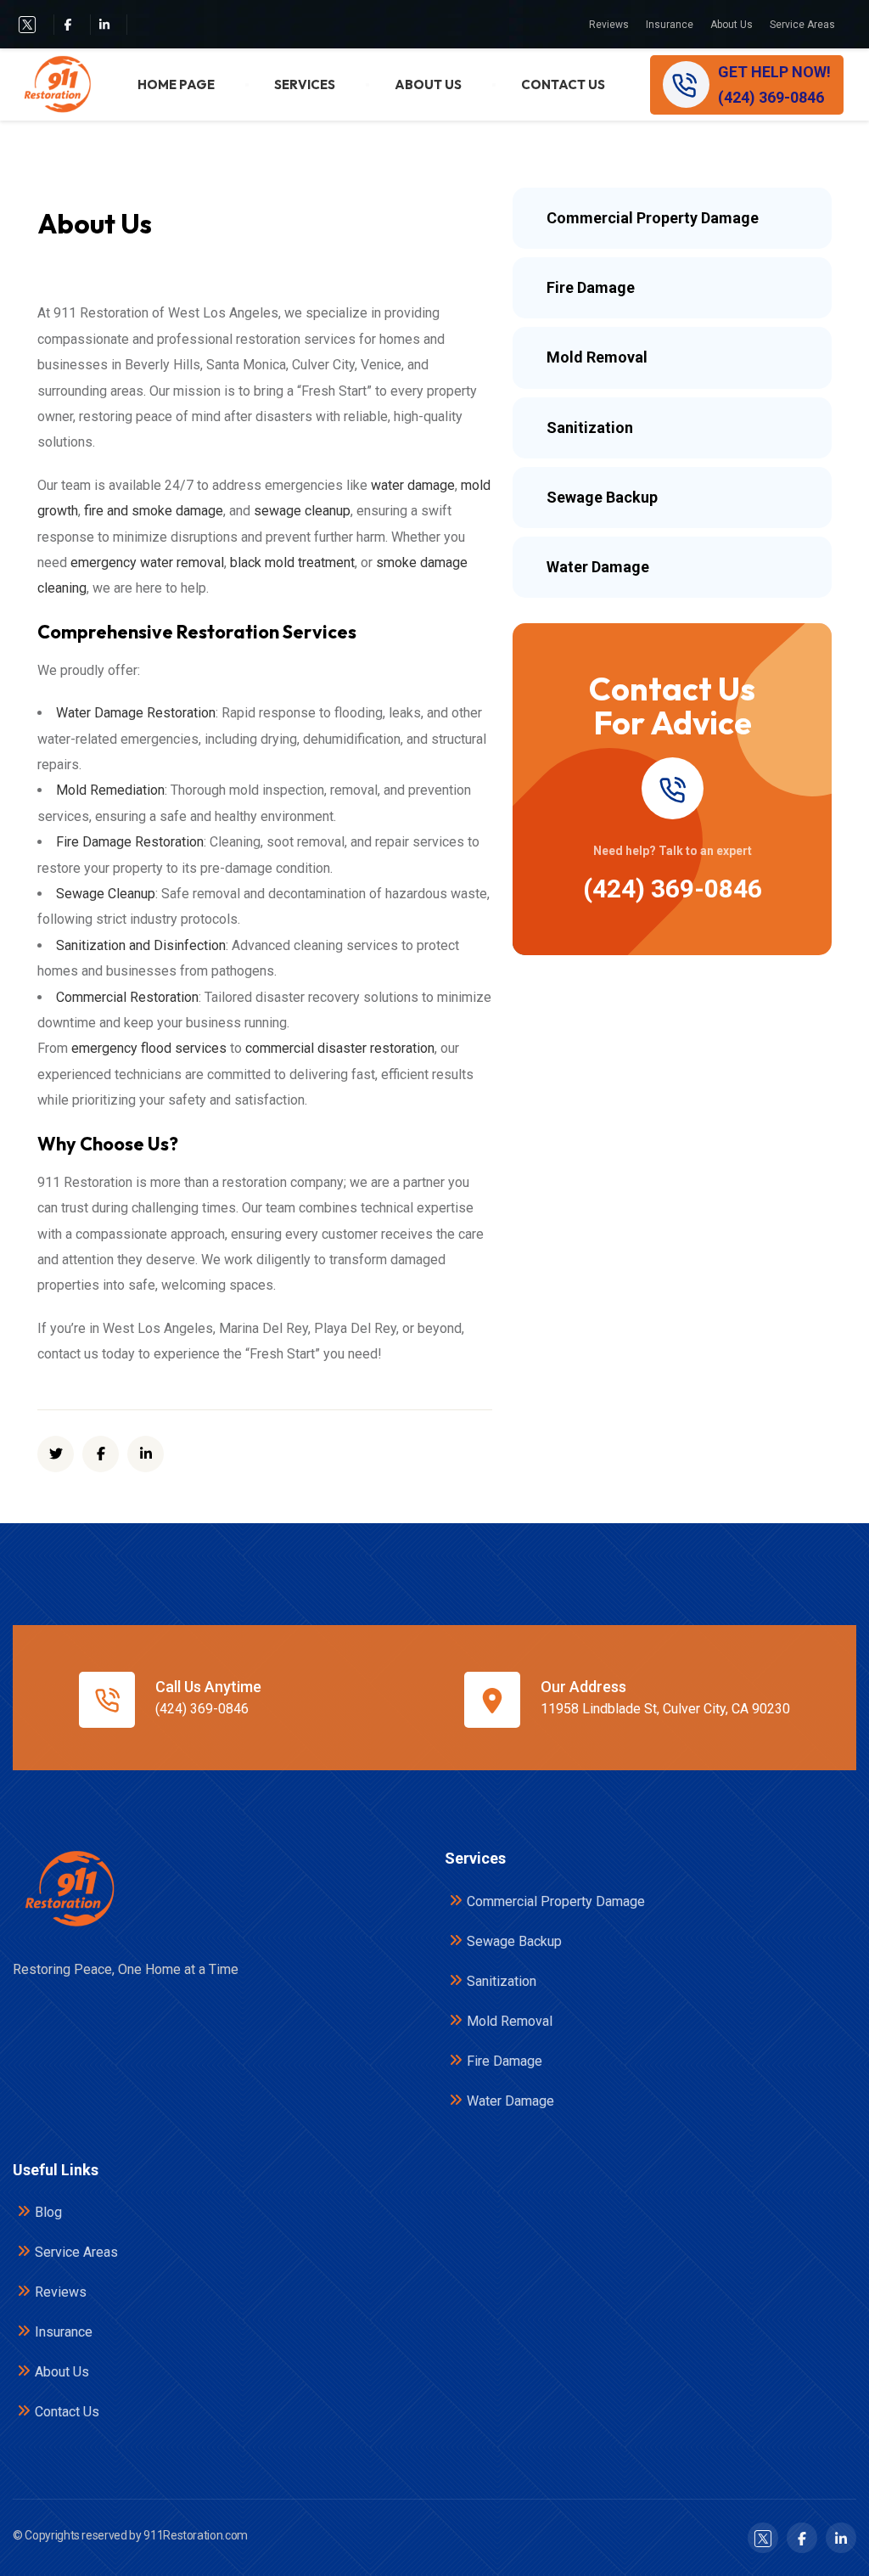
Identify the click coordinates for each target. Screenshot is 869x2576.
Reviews (609, 25)
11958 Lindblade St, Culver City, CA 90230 (665, 1709)
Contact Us (563, 84)
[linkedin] (146, 1454)
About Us (732, 25)
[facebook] (68, 24)
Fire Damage (505, 2061)
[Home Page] (68, 1889)
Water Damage (510, 2101)
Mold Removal (510, 2021)
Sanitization (502, 1981)
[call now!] (672, 788)
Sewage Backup (514, 1941)
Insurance (670, 25)
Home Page (176, 84)
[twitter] (27, 25)
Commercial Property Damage (556, 1901)
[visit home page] (56, 84)
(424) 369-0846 (673, 889)
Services (305, 84)
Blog (48, 2212)
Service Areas (802, 25)
